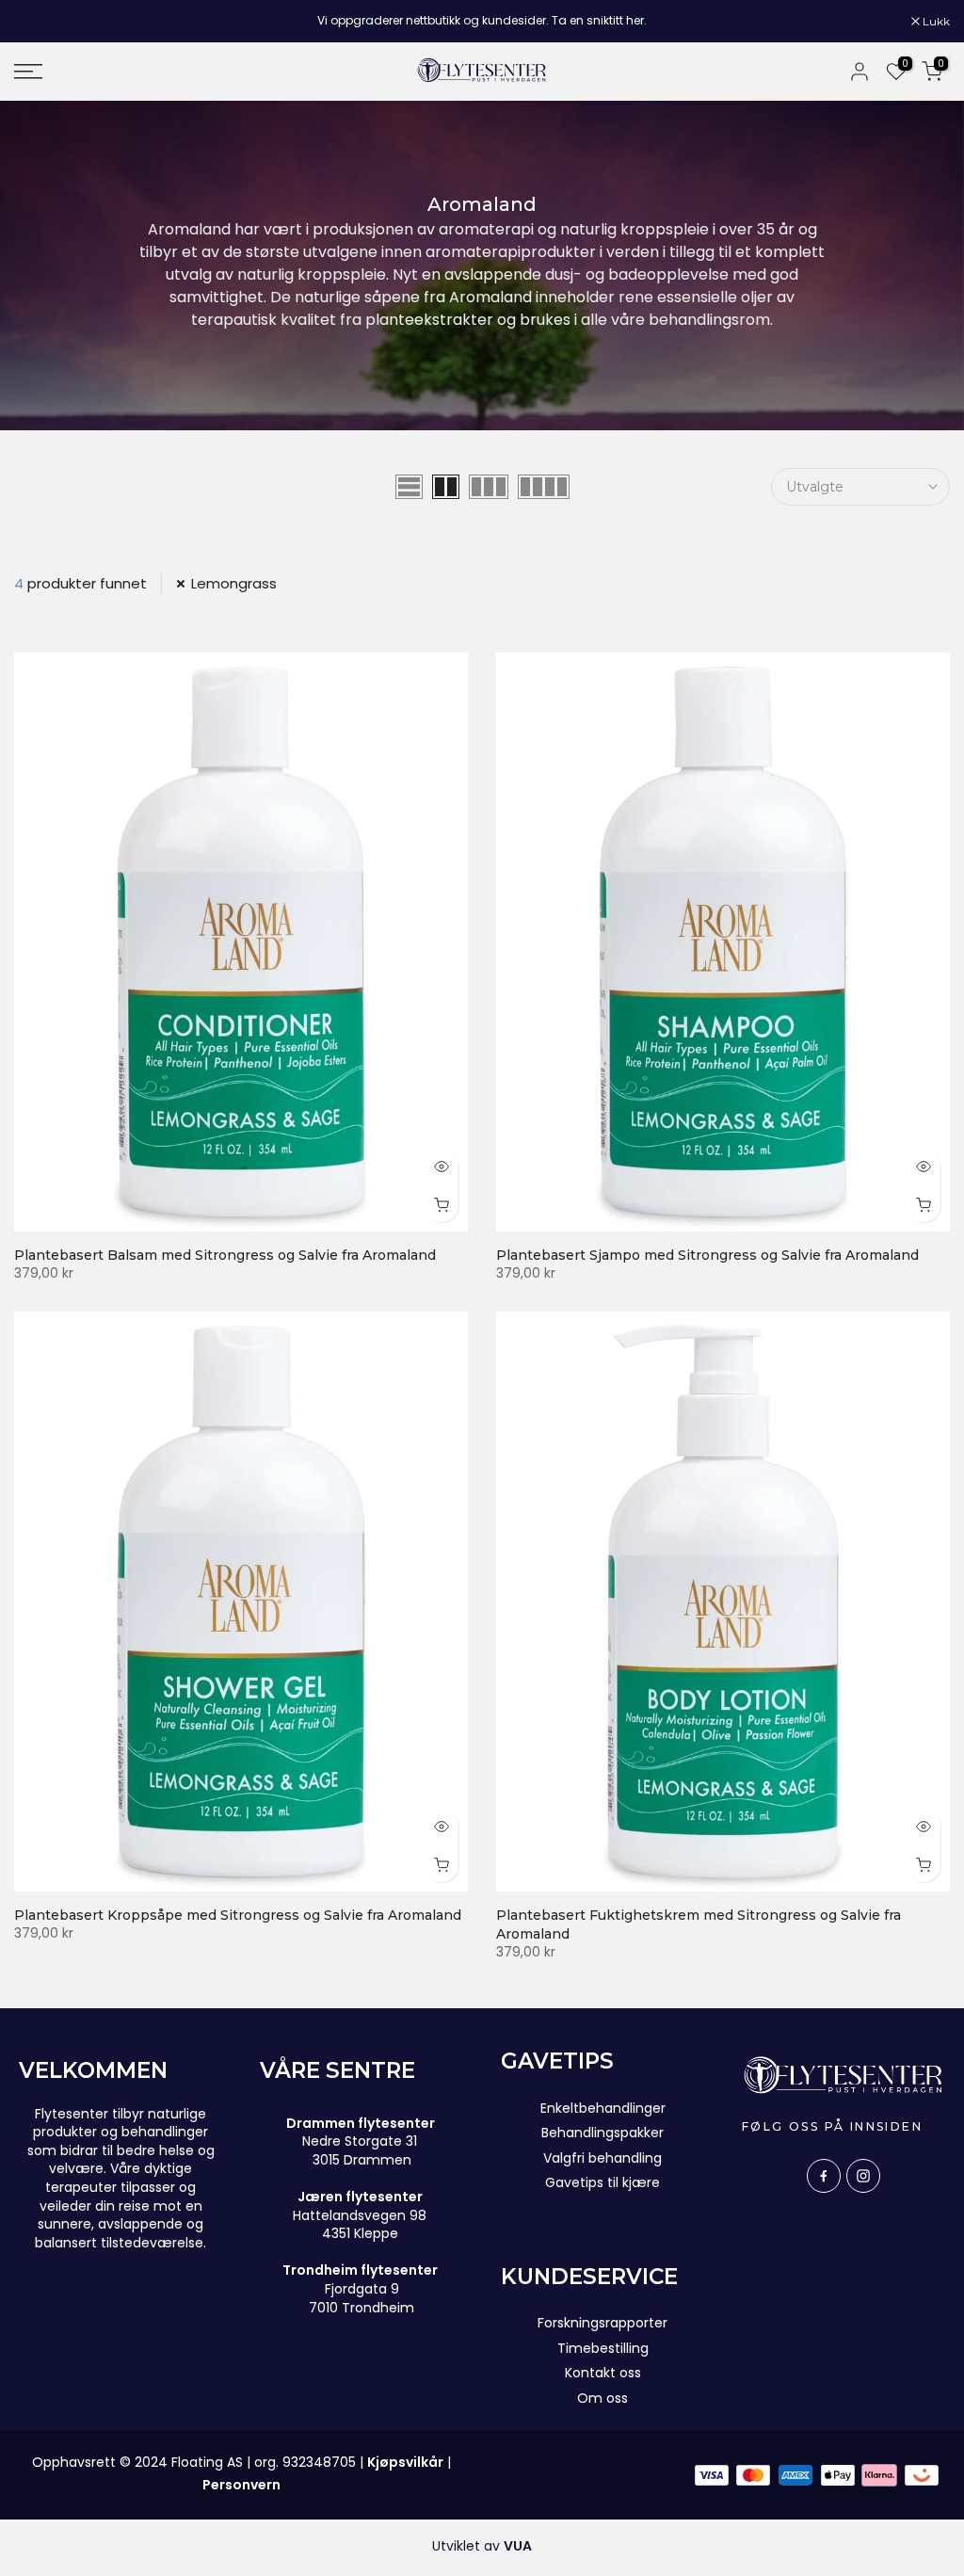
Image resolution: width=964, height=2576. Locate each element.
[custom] (824, 2176)
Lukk (38, 22)
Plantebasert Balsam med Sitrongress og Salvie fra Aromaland (225, 1255)
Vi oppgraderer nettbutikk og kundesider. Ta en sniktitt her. (482, 20)
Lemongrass (234, 583)
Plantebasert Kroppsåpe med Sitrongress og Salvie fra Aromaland (238, 1915)
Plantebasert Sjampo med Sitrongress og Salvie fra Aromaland (707, 1255)
